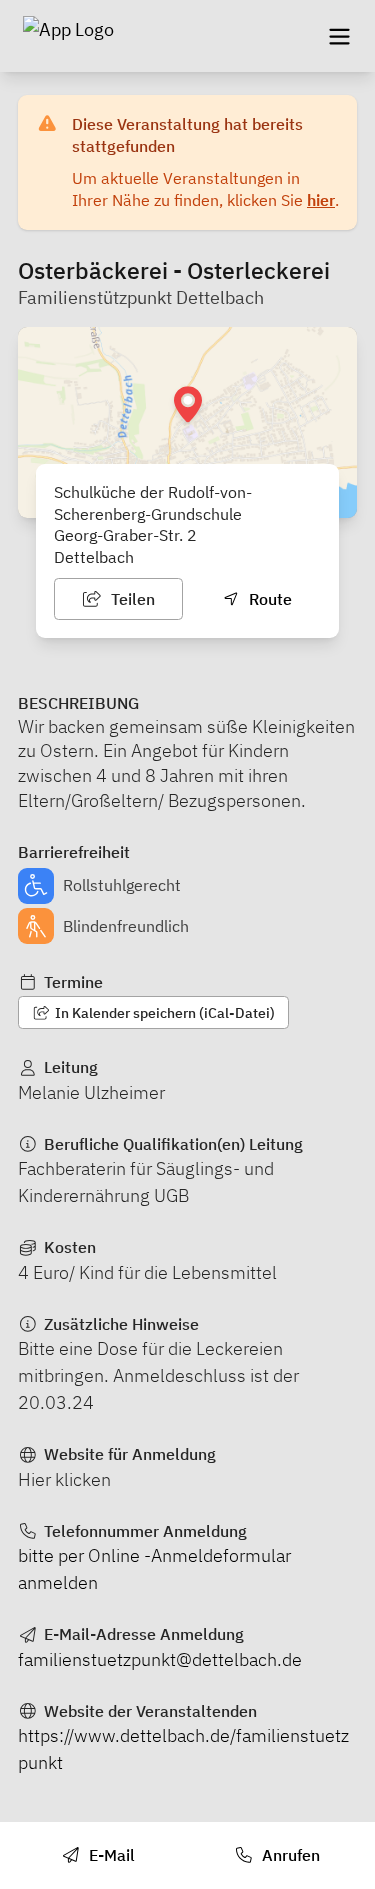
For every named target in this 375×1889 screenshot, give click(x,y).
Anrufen (289, 1855)
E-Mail (110, 1855)
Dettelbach (94, 557)
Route (268, 599)
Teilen (131, 599)
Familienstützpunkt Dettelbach (141, 297)
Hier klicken (64, 1479)
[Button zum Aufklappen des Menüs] (339, 36)
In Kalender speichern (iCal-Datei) (163, 1013)
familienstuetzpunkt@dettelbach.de (160, 1659)
